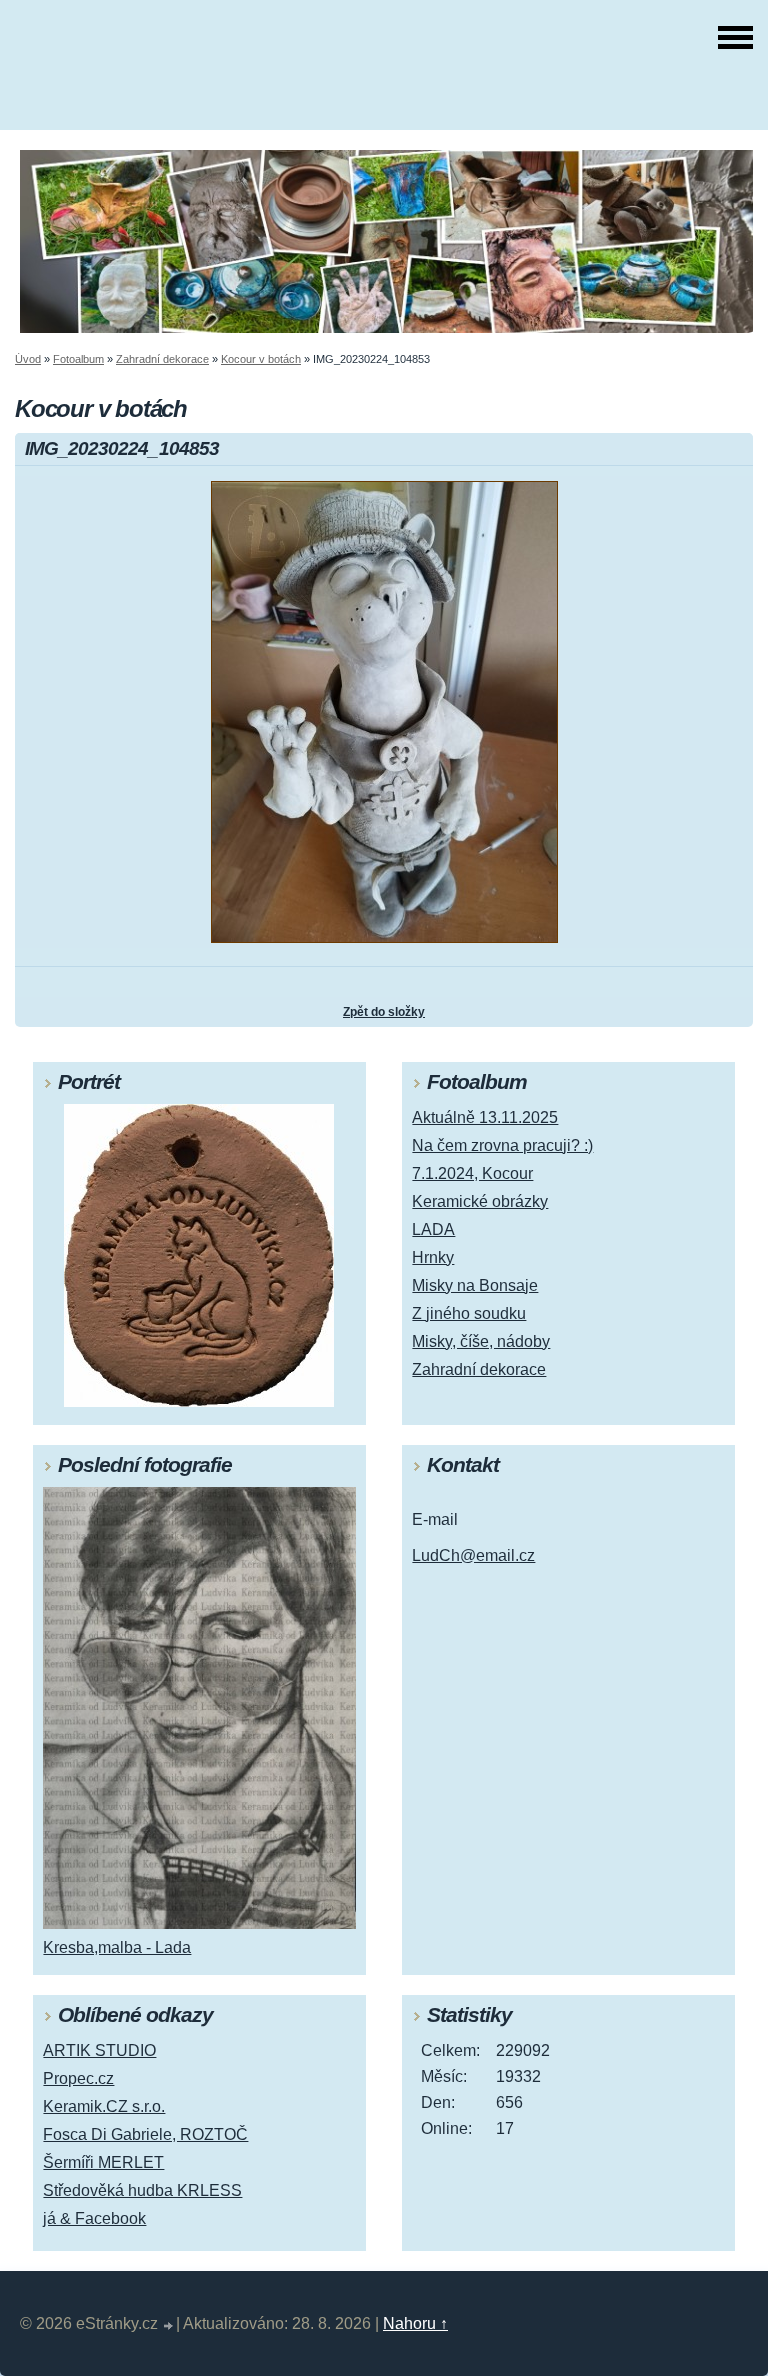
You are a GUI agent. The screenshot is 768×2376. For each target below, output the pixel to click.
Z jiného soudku (469, 1313)
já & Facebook (94, 2218)
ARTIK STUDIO (99, 2050)
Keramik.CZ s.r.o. (104, 2106)
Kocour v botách (261, 359)
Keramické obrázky (480, 1201)
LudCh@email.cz (473, 1555)
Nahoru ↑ (415, 2323)
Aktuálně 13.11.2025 (485, 1117)
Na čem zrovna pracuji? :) (502, 1145)
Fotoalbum (78, 359)
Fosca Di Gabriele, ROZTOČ (145, 2134)
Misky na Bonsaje (475, 1285)
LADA (433, 1229)
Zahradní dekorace (162, 359)
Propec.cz (78, 2078)
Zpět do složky (384, 1012)
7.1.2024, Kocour (472, 1173)
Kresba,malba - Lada (117, 1947)
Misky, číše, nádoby (481, 1341)
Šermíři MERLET (103, 2162)
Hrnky (433, 1257)
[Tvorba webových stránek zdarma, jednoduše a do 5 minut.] (169, 2326)
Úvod (28, 359)
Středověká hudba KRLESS (142, 2190)
